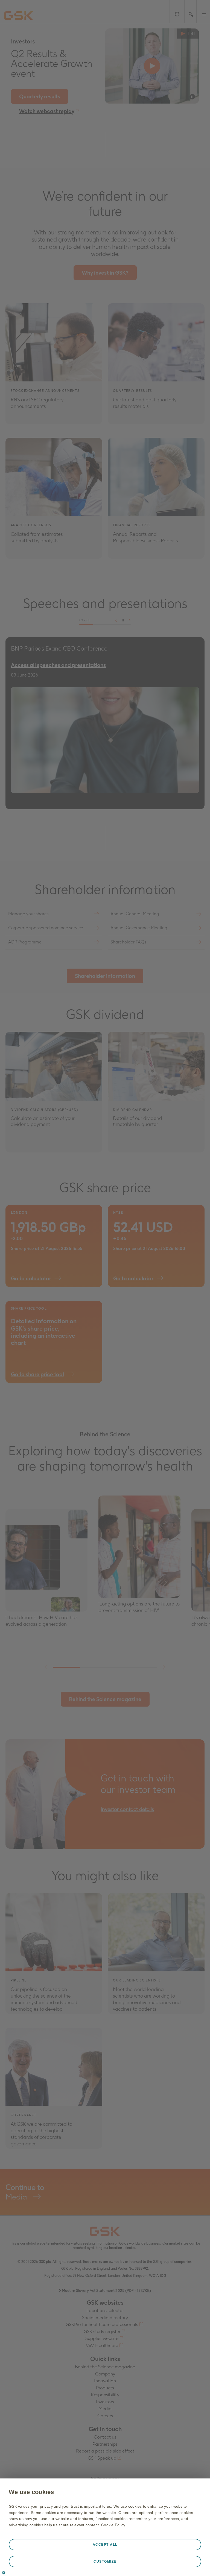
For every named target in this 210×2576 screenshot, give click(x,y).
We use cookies (31, 2492)
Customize (105, 2562)
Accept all (105, 2545)
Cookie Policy (113, 2525)
